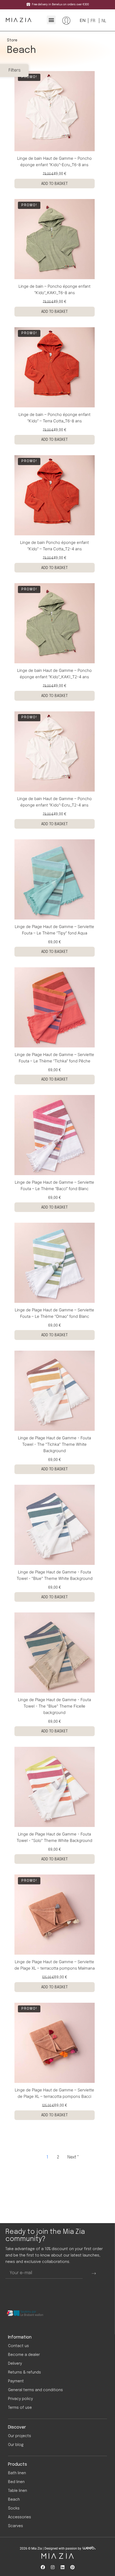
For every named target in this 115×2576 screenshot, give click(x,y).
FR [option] (93, 21)
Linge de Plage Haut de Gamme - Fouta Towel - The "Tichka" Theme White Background (54, 1444)
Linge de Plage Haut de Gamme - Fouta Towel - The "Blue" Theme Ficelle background (54, 1706)
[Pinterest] (72, 2567)
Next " (73, 2157)
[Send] (94, 2273)
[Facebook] (43, 2567)
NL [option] (104, 21)
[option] (92, 21)
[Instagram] (53, 2567)
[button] (51, 20)
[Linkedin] (63, 2567)
